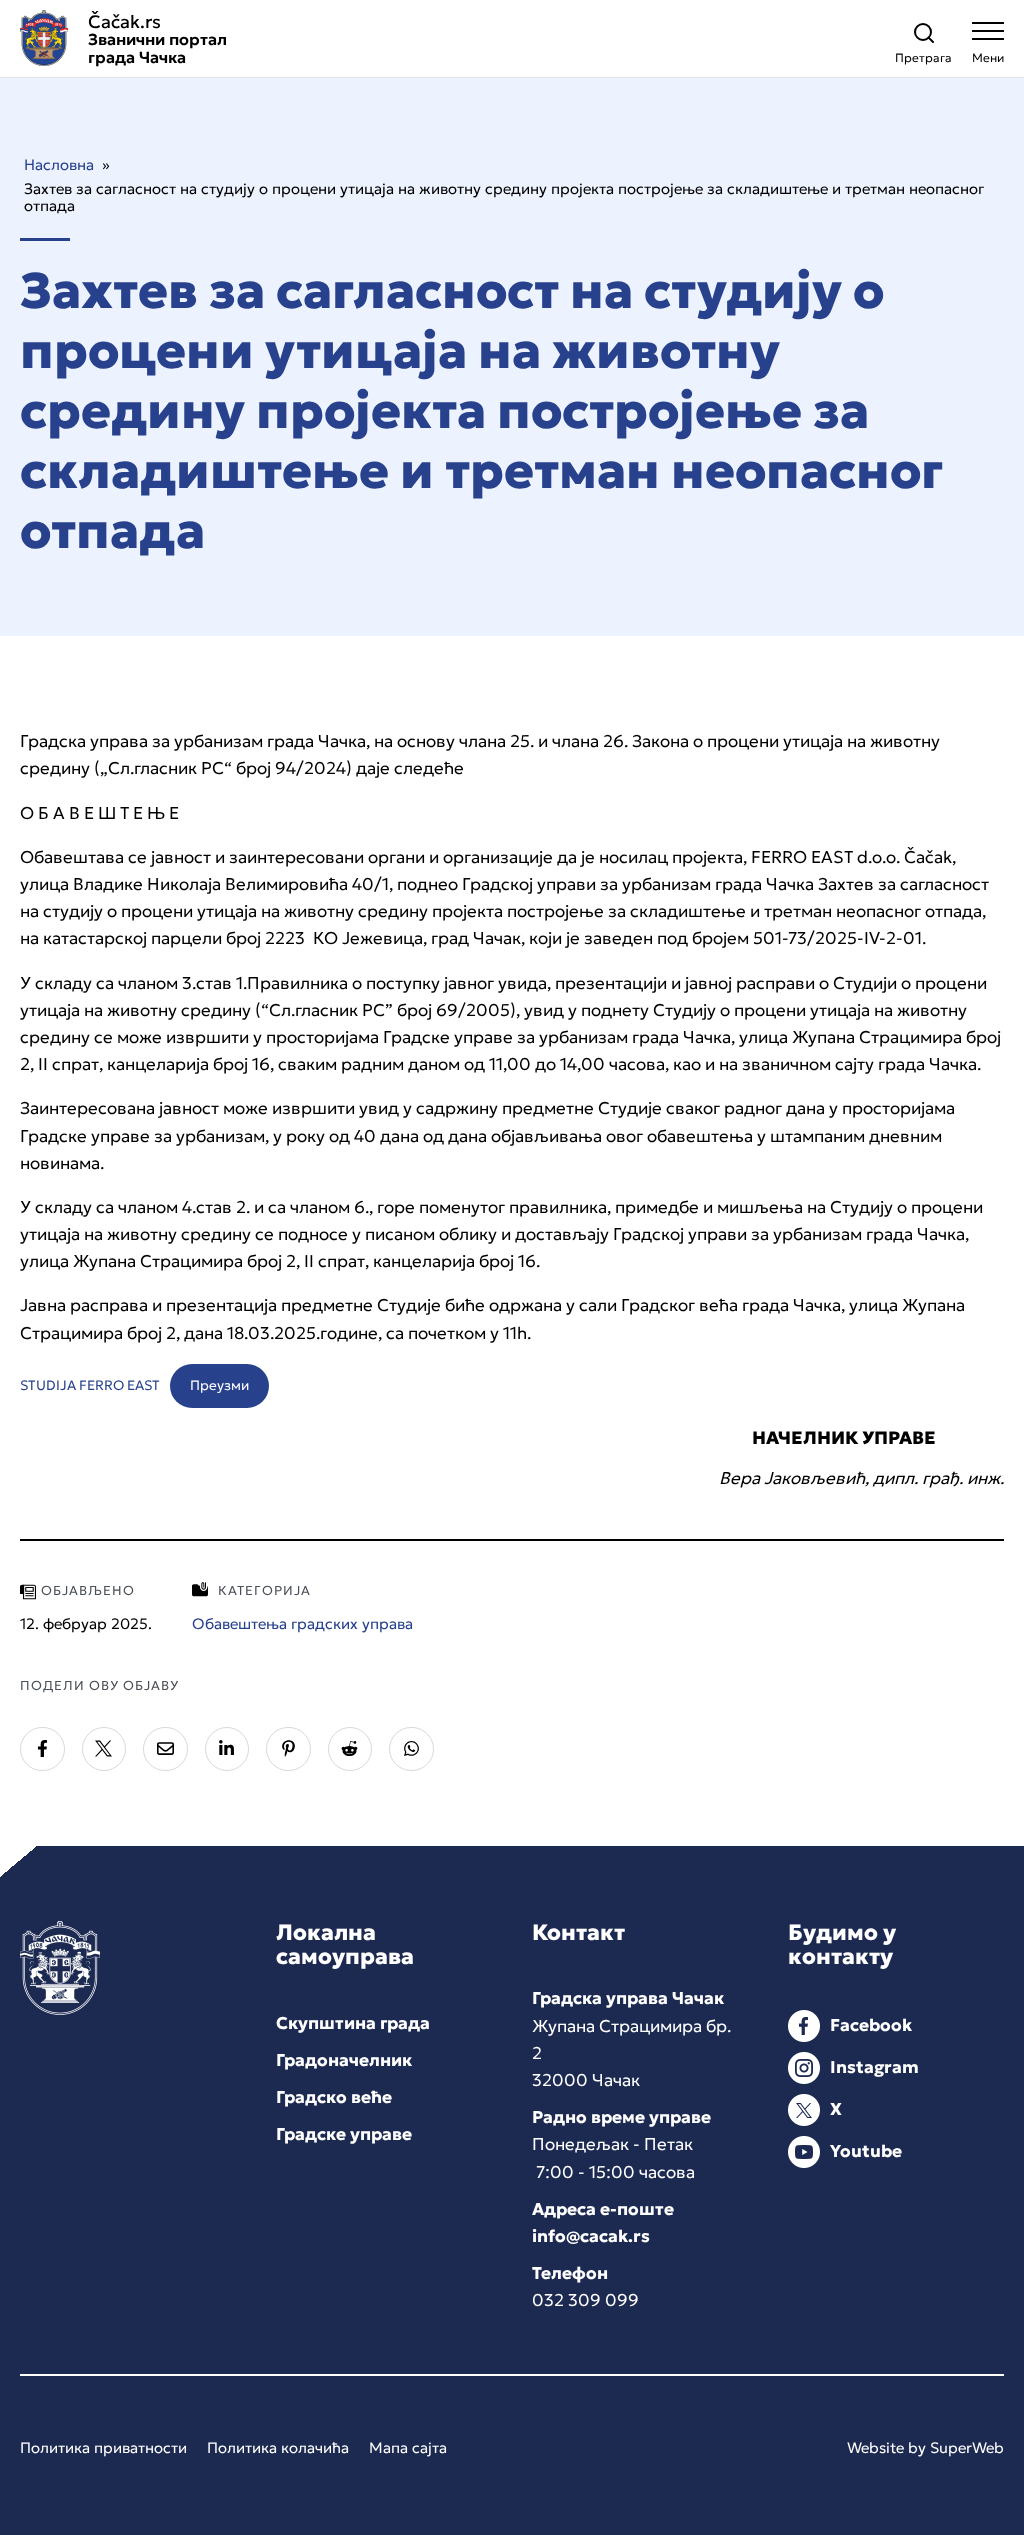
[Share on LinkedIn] (227, 1749)
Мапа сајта (408, 2447)
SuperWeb (967, 2447)
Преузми (219, 1385)
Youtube (866, 2151)
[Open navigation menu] (988, 47)
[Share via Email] (165, 1749)
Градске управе (344, 2134)
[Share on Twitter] (104, 1749)
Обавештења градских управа (302, 1623)
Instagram (874, 2067)
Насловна (59, 164)
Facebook (871, 2025)
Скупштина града (353, 2023)
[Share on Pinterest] (288, 1749)
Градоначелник (344, 2060)
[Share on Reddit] (350, 1749)
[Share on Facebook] (42, 1749)
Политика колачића (278, 2447)
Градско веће (334, 2097)
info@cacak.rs (591, 2236)
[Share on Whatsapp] (411, 1749)
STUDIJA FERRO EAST (90, 1385)
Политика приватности (103, 2447)
